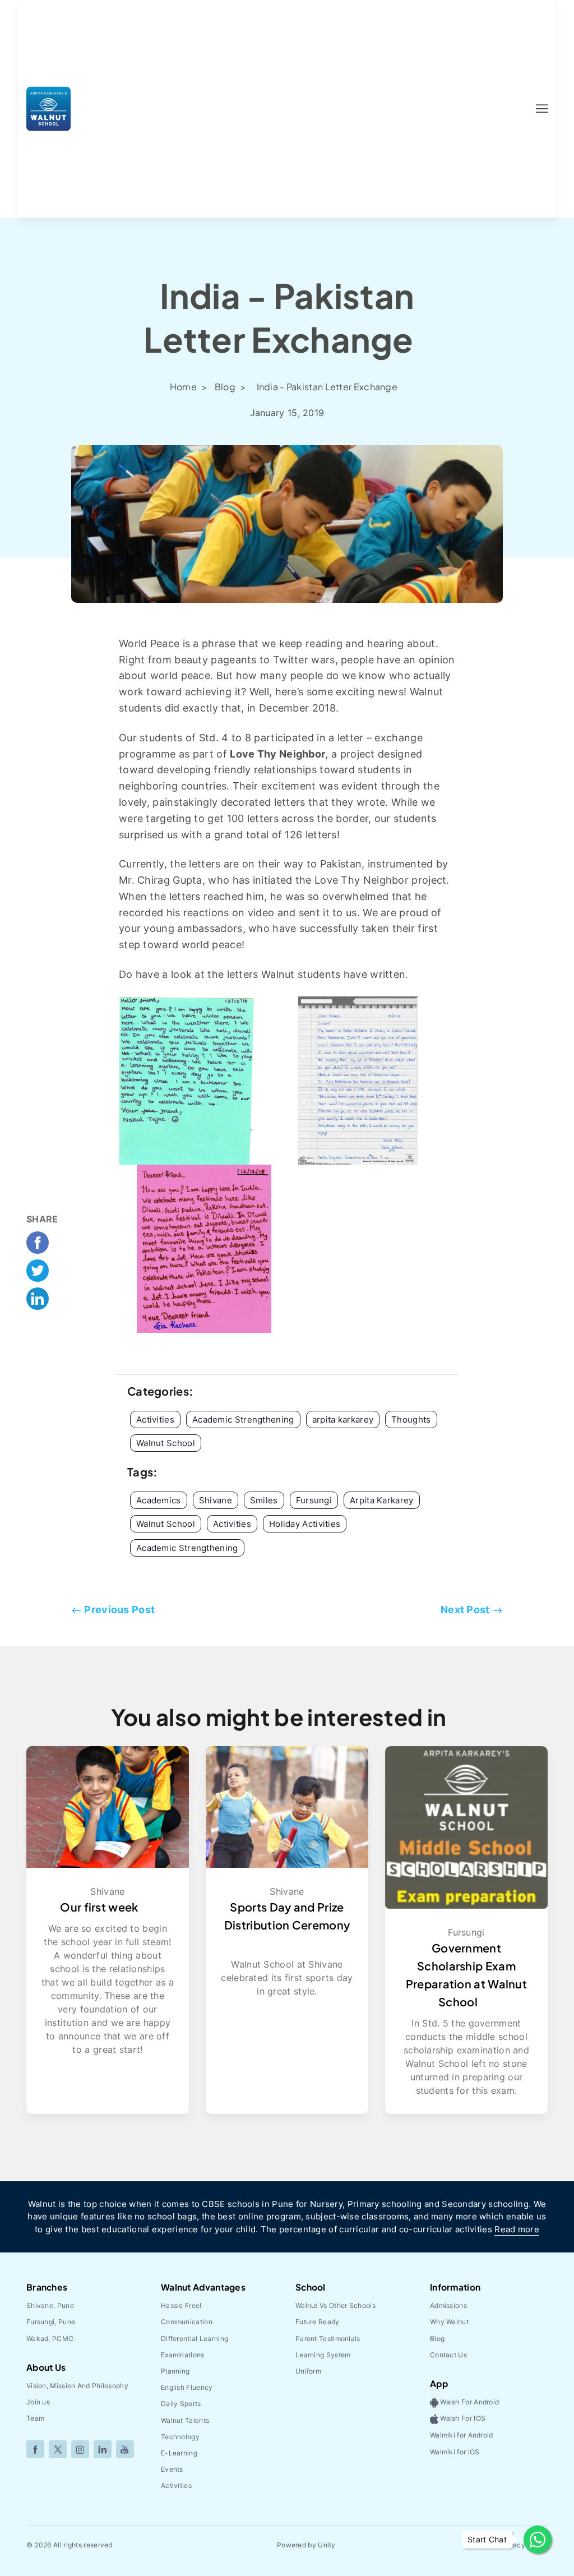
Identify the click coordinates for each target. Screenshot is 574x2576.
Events (172, 2469)
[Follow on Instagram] (80, 2449)
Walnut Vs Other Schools (335, 2305)
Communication (187, 2322)
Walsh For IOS (462, 2419)
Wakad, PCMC (50, 2339)
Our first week (99, 1907)
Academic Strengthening (187, 1548)
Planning (175, 2371)
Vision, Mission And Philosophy (77, 2386)
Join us (38, 2402)
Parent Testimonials (328, 2339)
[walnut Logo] (48, 108)
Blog (226, 387)
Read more (517, 2229)
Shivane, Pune (50, 2305)
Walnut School (166, 1524)
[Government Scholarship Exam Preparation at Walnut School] (466, 1827)
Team (35, 2418)
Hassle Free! (181, 2305)
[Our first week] (108, 1806)
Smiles (264, 1500)
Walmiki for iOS (455, 2452)
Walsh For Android (469, 2402)
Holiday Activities (305, 1524)
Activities (232, 1524)
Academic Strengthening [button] (243, 1419)
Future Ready (318, 2322)
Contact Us (448, 2355)
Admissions (448, 2305)
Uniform (308, 2371)
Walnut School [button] (166, 1443)
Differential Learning (195, 2339)
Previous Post (119, 1610)
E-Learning (179, 2453)
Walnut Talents (185, 2420)
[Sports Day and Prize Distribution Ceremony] (287, 1806)
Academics (159, 1500)
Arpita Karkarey (382, 1500)
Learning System (323, 2355)
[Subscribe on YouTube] (125, 2449)
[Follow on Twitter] (58, 2449)
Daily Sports (181, 2404)
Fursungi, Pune (51, 2322)
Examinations (183, 2355)
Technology (180, 2437)
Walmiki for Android (462, 2435)
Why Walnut (449, 2322)
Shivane (216, 1500)
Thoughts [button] (411, 1419)
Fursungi (314, 1500)
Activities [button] (155, 1419)
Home (184, 387)
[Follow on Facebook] (35, 2449)
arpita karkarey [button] (343, 1419)
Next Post (465, 1610)
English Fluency (187, 2387)
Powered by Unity (306, 2545)
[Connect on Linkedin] (103, 2449)
